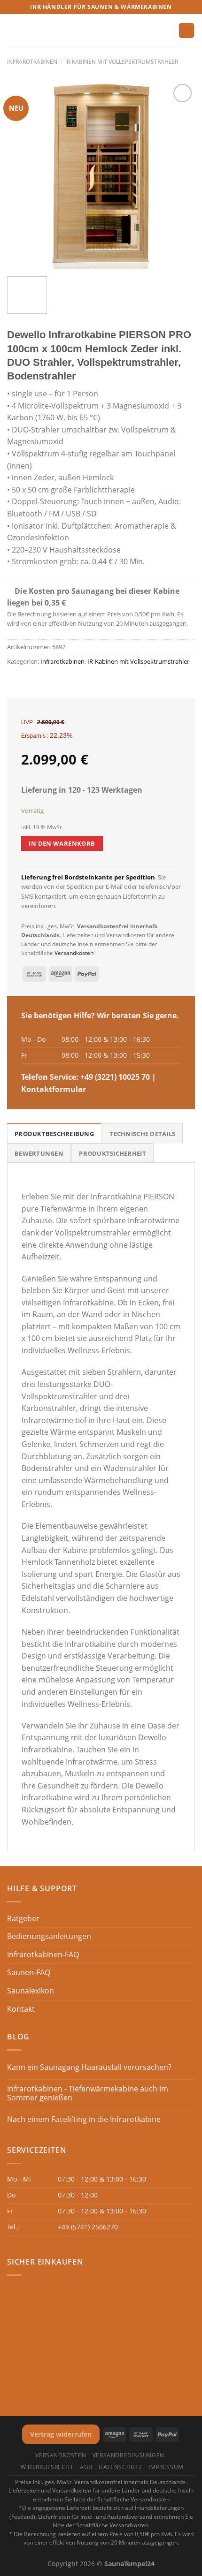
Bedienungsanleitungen (49, 1936)
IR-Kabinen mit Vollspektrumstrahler (122, 62)
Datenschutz (120, 2467)
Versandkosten (74, 953)
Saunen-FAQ (29, 1972)
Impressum (166, 2467)
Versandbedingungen (128, 2455)
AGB (86, 2467)
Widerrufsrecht (47, 2467)
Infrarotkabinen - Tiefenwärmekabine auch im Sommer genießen (88, 2093)
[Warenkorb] (186, 31)
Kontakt (21, 2009)
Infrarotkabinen (32, 62)
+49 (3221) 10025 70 (115, 1077)
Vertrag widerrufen (61, 2434)
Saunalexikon (31, 1991)
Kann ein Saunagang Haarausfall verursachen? (89, 2067)
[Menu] (13, 30)
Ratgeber (23, 1918)
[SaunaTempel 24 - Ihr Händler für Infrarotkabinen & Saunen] (101, 31)
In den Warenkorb (62, 843)
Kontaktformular (54, 1089)
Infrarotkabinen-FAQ (43, 1955)
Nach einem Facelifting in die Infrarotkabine (84, 2119)
